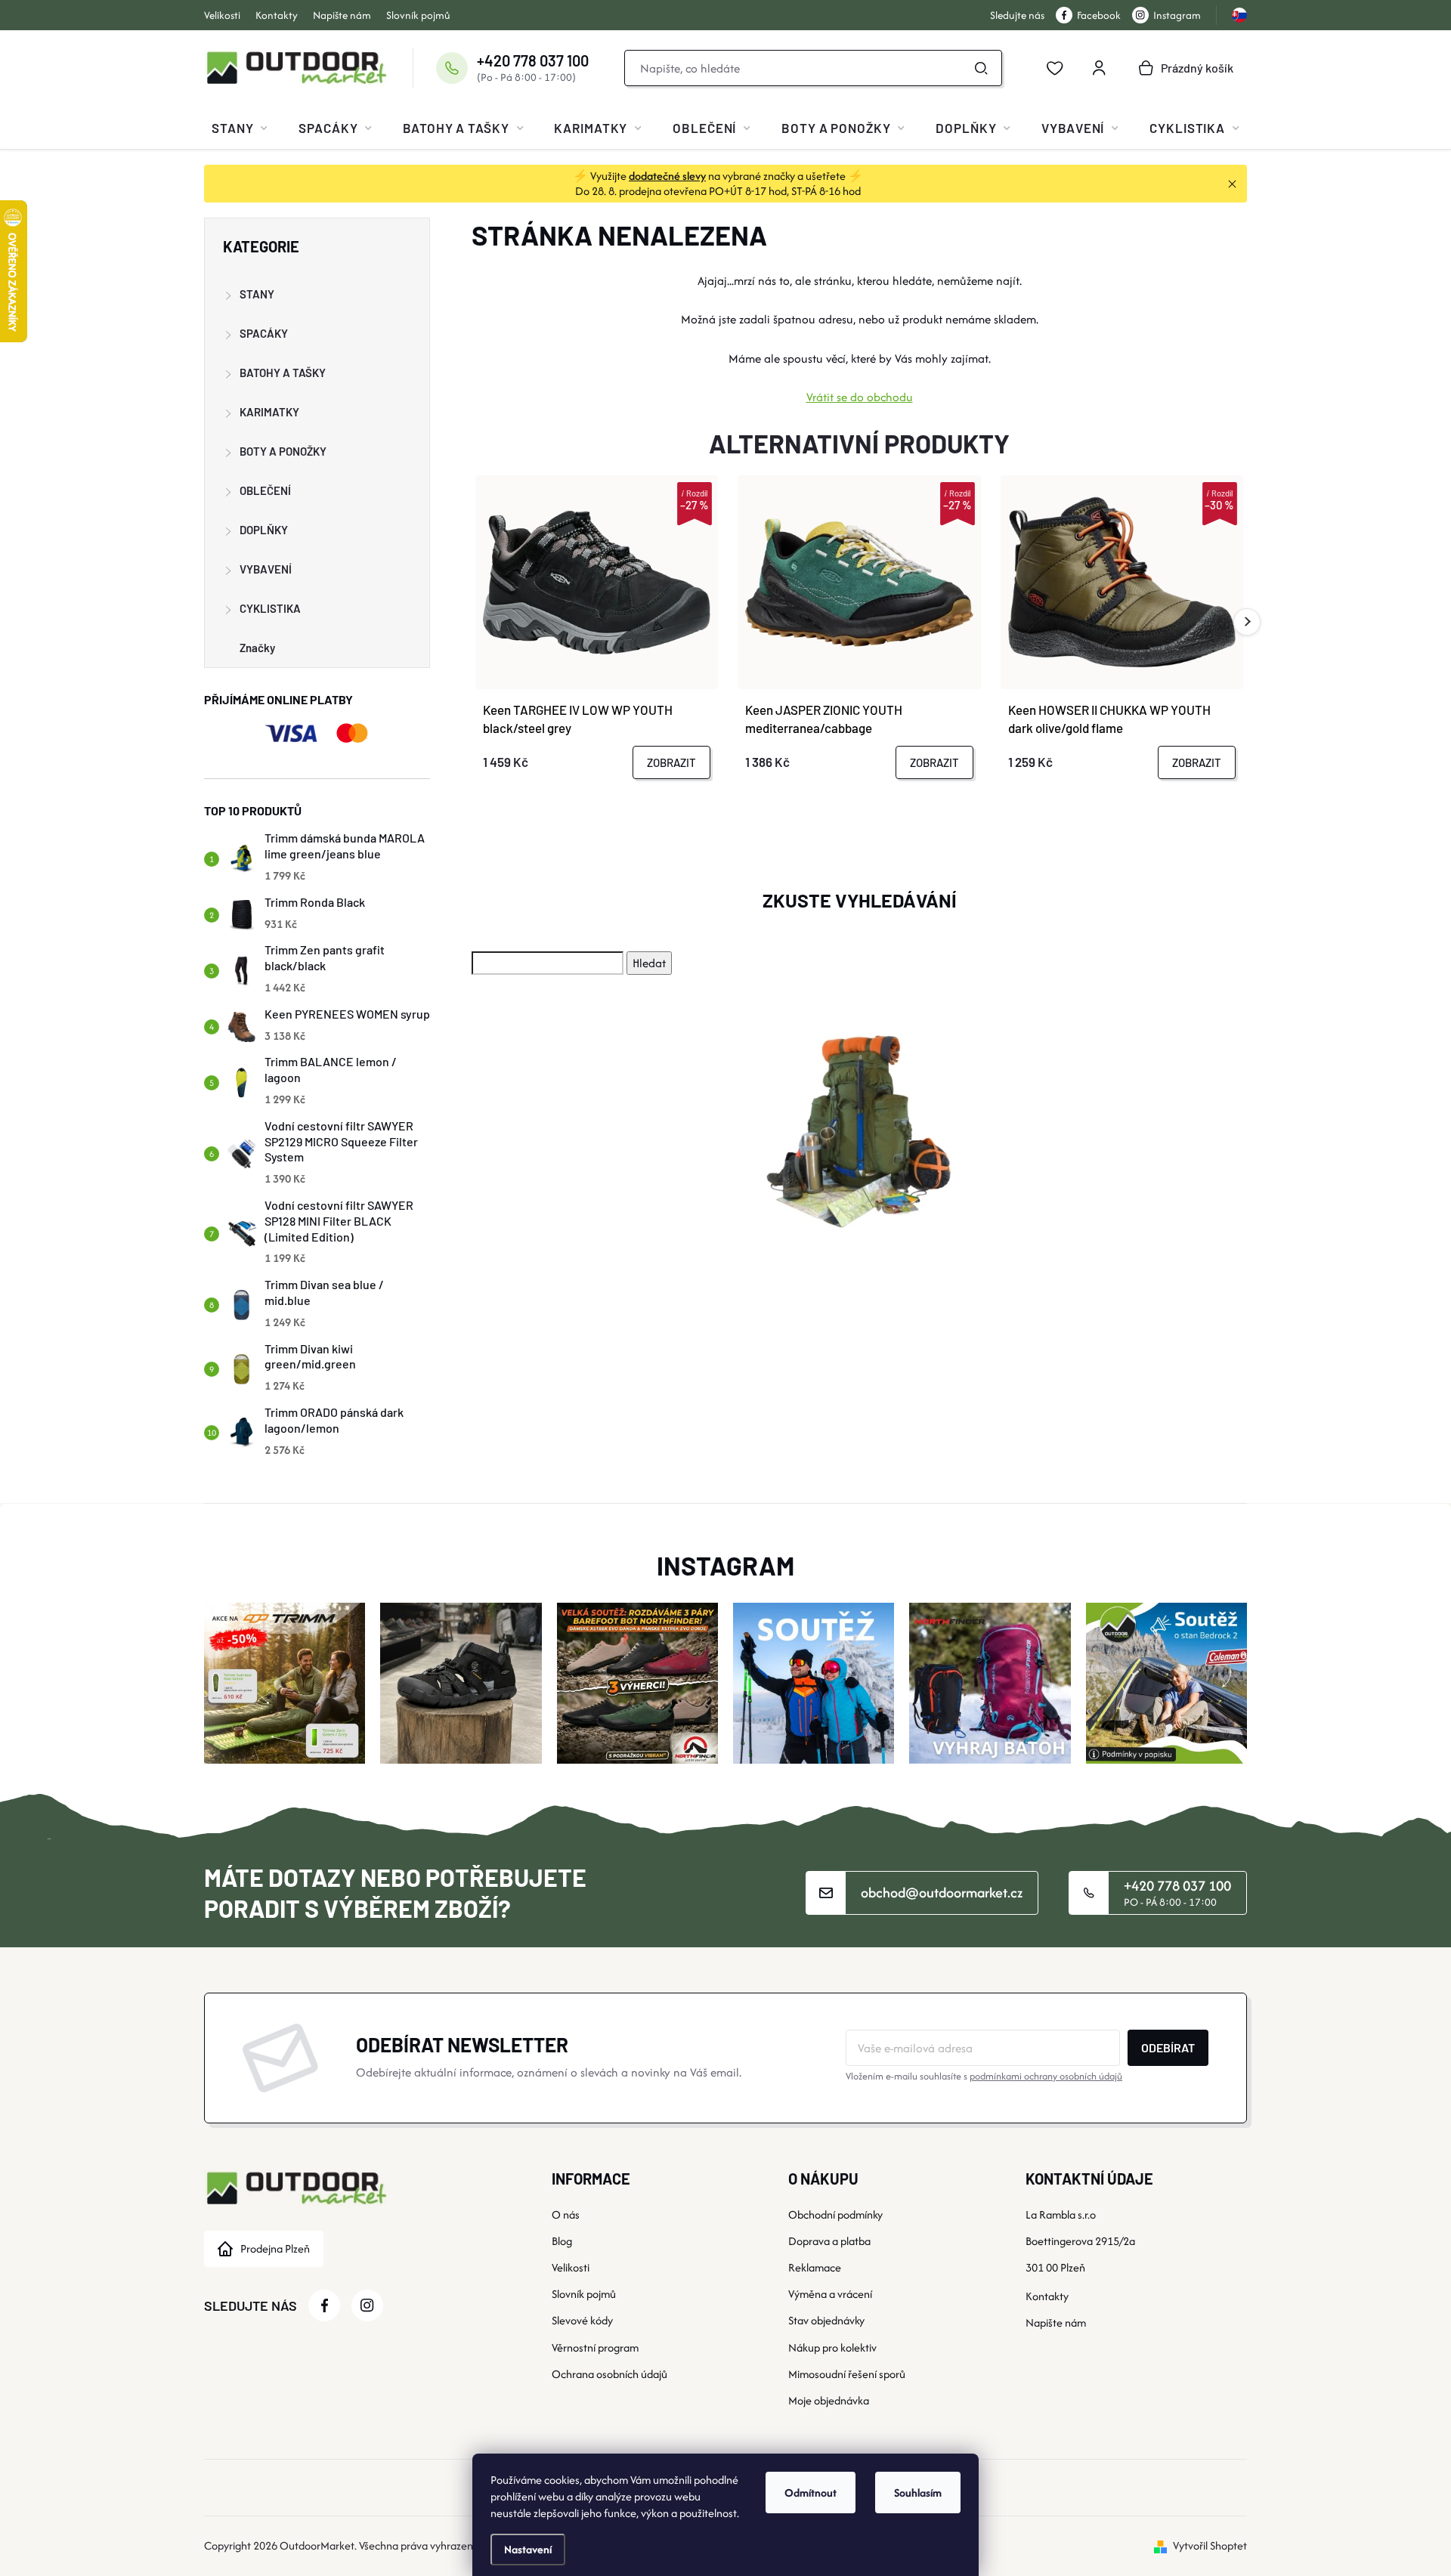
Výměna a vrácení (830, 2294)
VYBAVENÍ (266, 569)
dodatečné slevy (667, 176)
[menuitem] (240, 128)
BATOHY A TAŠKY (283, 373)
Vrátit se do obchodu (860, 397)
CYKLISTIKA (270, 608)
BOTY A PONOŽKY (283, 451)
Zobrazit (671, 762)
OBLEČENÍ (265, 490)
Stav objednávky (826, 2320)
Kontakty (277, 15)
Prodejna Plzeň (275, 2248)
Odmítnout (811, 2493)
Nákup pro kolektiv (832, 2347)
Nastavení (528, 2549)
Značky (257, 648)
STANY (257, 294)
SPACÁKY (264, 333)
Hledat (982, 68)
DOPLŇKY (264, 530)
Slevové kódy (582, 2320)
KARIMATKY (269, 412)
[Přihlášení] (1099, 68)
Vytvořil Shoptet (1210, 2545)
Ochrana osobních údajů (609, 2374)
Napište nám (342, 15)
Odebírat (1168, 2047)
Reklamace (815, 2267)
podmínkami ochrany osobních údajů (1046, 2076)
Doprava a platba (829, 2241)
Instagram (1177, 15)
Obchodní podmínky (835, 2214)
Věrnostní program (595, 2347)
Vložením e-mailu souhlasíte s (984, 2076)
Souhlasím (918, 2493)
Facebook (1099, 15)
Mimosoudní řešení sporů (847, 2374)
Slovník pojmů (418, 15)
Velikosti (222, 15)
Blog (562, 2241)
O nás (566, 2214)
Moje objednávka (829, 2400)
